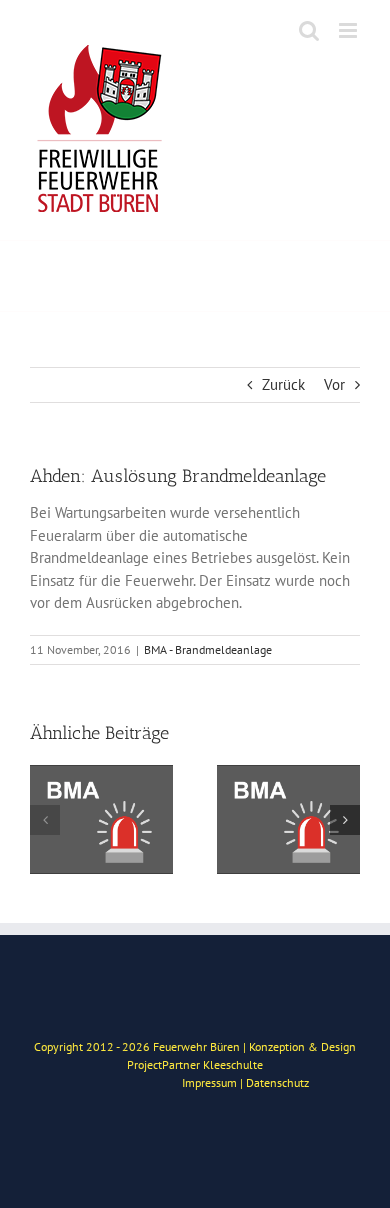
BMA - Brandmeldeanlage (208, 649)
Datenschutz (277, 1082)
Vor (334, 384)
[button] (45, 820)
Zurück (283, 384)
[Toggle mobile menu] (349, 30)
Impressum (209, 1082)
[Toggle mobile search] (309, 30)
